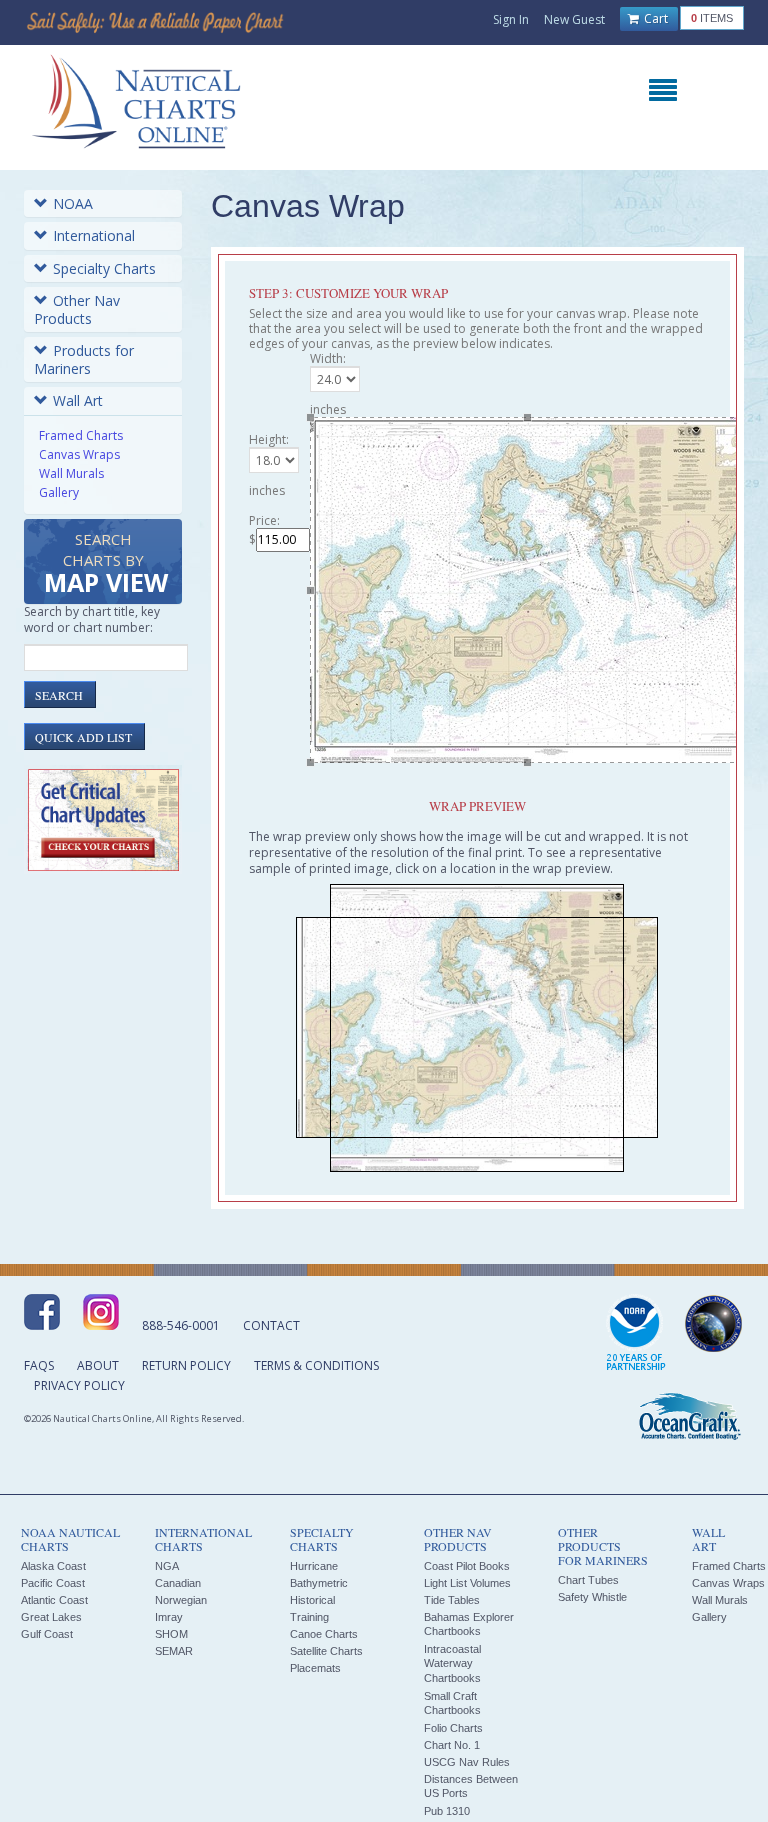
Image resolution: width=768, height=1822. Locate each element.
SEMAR (174, 1651)
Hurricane (314, 1566)
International (94, 235)
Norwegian (181, 1600)
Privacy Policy (79, 1385)
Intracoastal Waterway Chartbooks (452, 1663)
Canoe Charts (324, 1634)
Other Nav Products (77, 309)
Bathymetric (319, 1583)
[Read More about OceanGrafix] (689, 1419)
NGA (167, 1566)
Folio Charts (453, 1728)
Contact (271, 1325)
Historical (312, 1600)
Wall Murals (71, 473)
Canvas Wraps (79, 454)
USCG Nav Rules (467, 1762)
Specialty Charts (104, 268)
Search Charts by (106, 564)
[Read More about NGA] (714, 1324)
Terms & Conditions (316, 1365)
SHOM (171, 1634)
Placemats (315, 1668)
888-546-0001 (181, 1325)
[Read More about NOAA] (636, 1334)
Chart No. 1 (452, 1745)
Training (309, 1617)
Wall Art (78, 400)
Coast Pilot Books (467, 1566)
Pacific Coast (53, 1583)
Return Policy (186, 1365)
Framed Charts (81, 435)
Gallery (59, 492)
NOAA (73, 203)
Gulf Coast (47, 1634)
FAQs (39, 1365)
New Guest (574, 19)
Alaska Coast (53, 1566)
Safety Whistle (592, 1597)
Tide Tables (452, 1600)
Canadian (178, 1583)
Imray (169, 1617)
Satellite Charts (326, 1651)
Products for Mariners (84, 359)
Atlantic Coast (54, 1600)
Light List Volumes (467, 1583)
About (98, 1365)
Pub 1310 (447, 1811)
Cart (654, 18)
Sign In (511, 19)
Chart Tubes (588, 1580)
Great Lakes (51, 1617)
